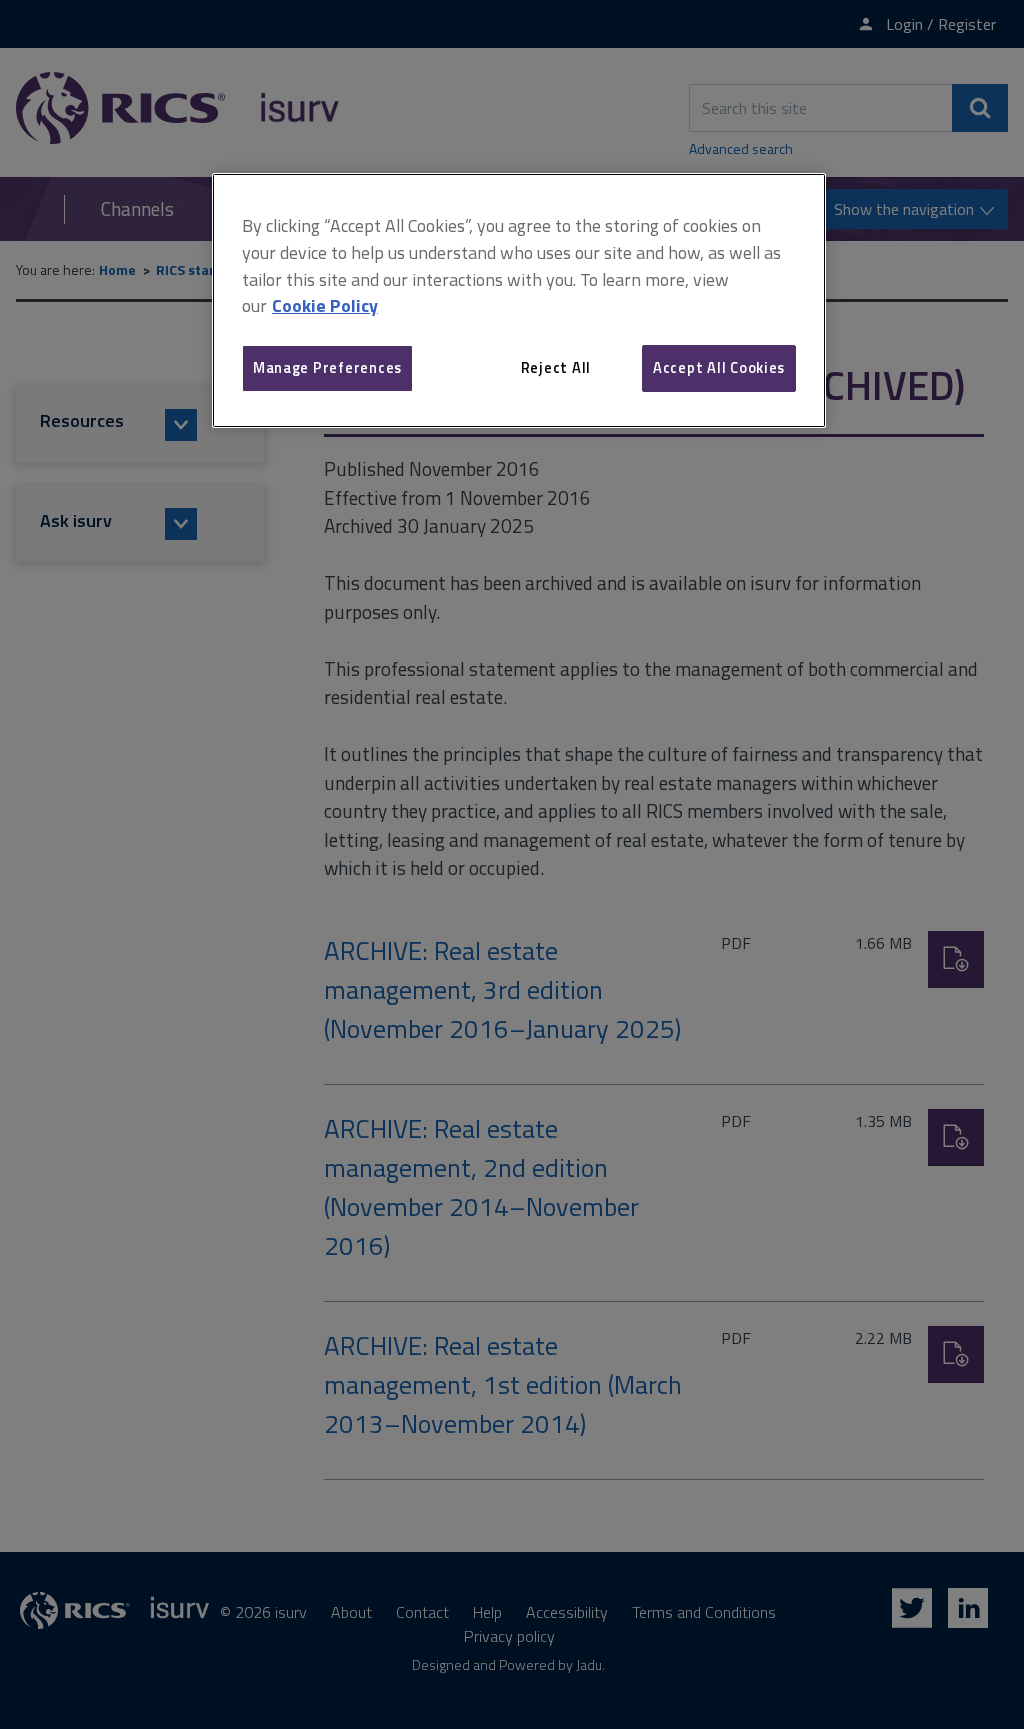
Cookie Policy (325, 305)
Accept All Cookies (719, 367)
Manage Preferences (327, 367)
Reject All (556, 367)
